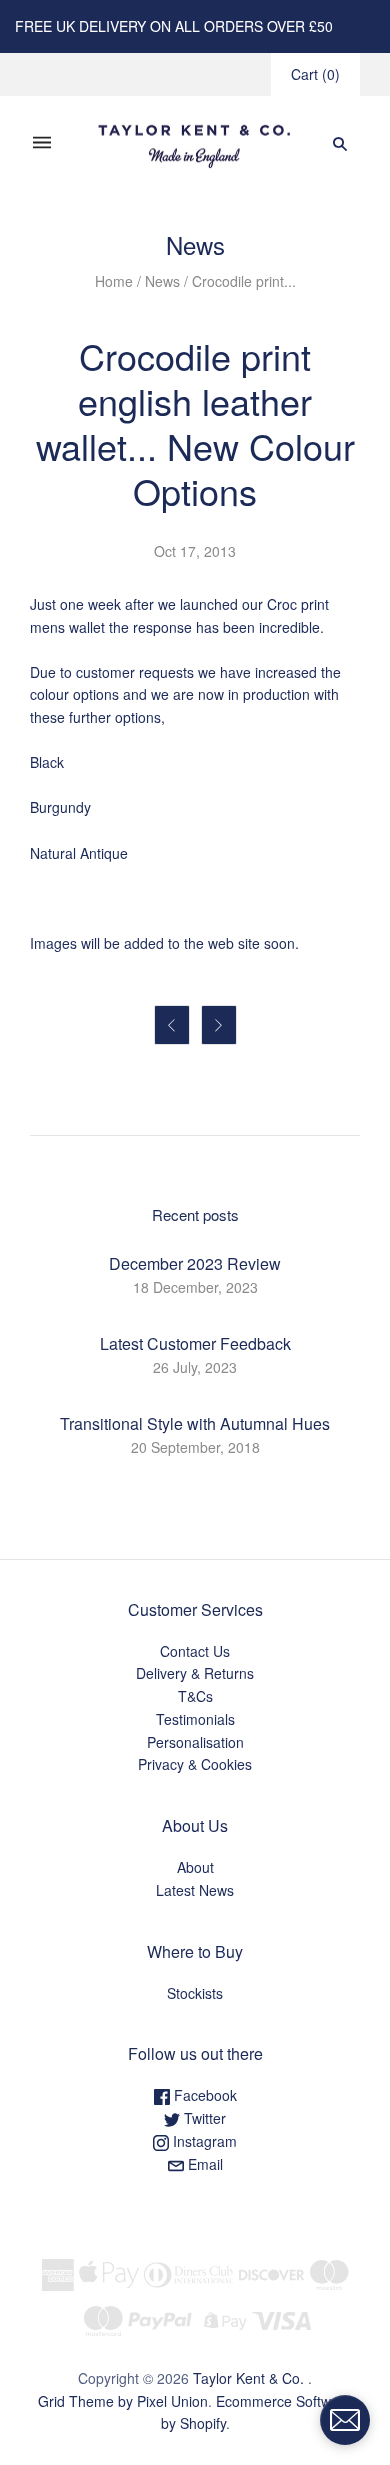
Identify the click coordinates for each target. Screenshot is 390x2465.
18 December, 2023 (195, 1287)
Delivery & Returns (195, 1673)
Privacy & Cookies (195, 1764)
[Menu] (42, 143)
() (315, 74)
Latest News (195, 1890)
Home (114, 281)
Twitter (203, 2118)
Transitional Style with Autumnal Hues (195, 1423)
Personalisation (195, 1742)
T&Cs (195, 1696)
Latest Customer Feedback (195, 1343)
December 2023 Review (195, 1263)
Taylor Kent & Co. (248, 2378)
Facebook (203, 2095)
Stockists (195, 1993)
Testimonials (195, 1719)
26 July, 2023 (195, 1367)
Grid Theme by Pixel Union (123, 2401)
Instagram (203, 2141)
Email (203, 2164)
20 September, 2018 (195, 1447)
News (162, 281)
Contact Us (195, 1651)
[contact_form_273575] (345, 2420)
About (195, 1867)
